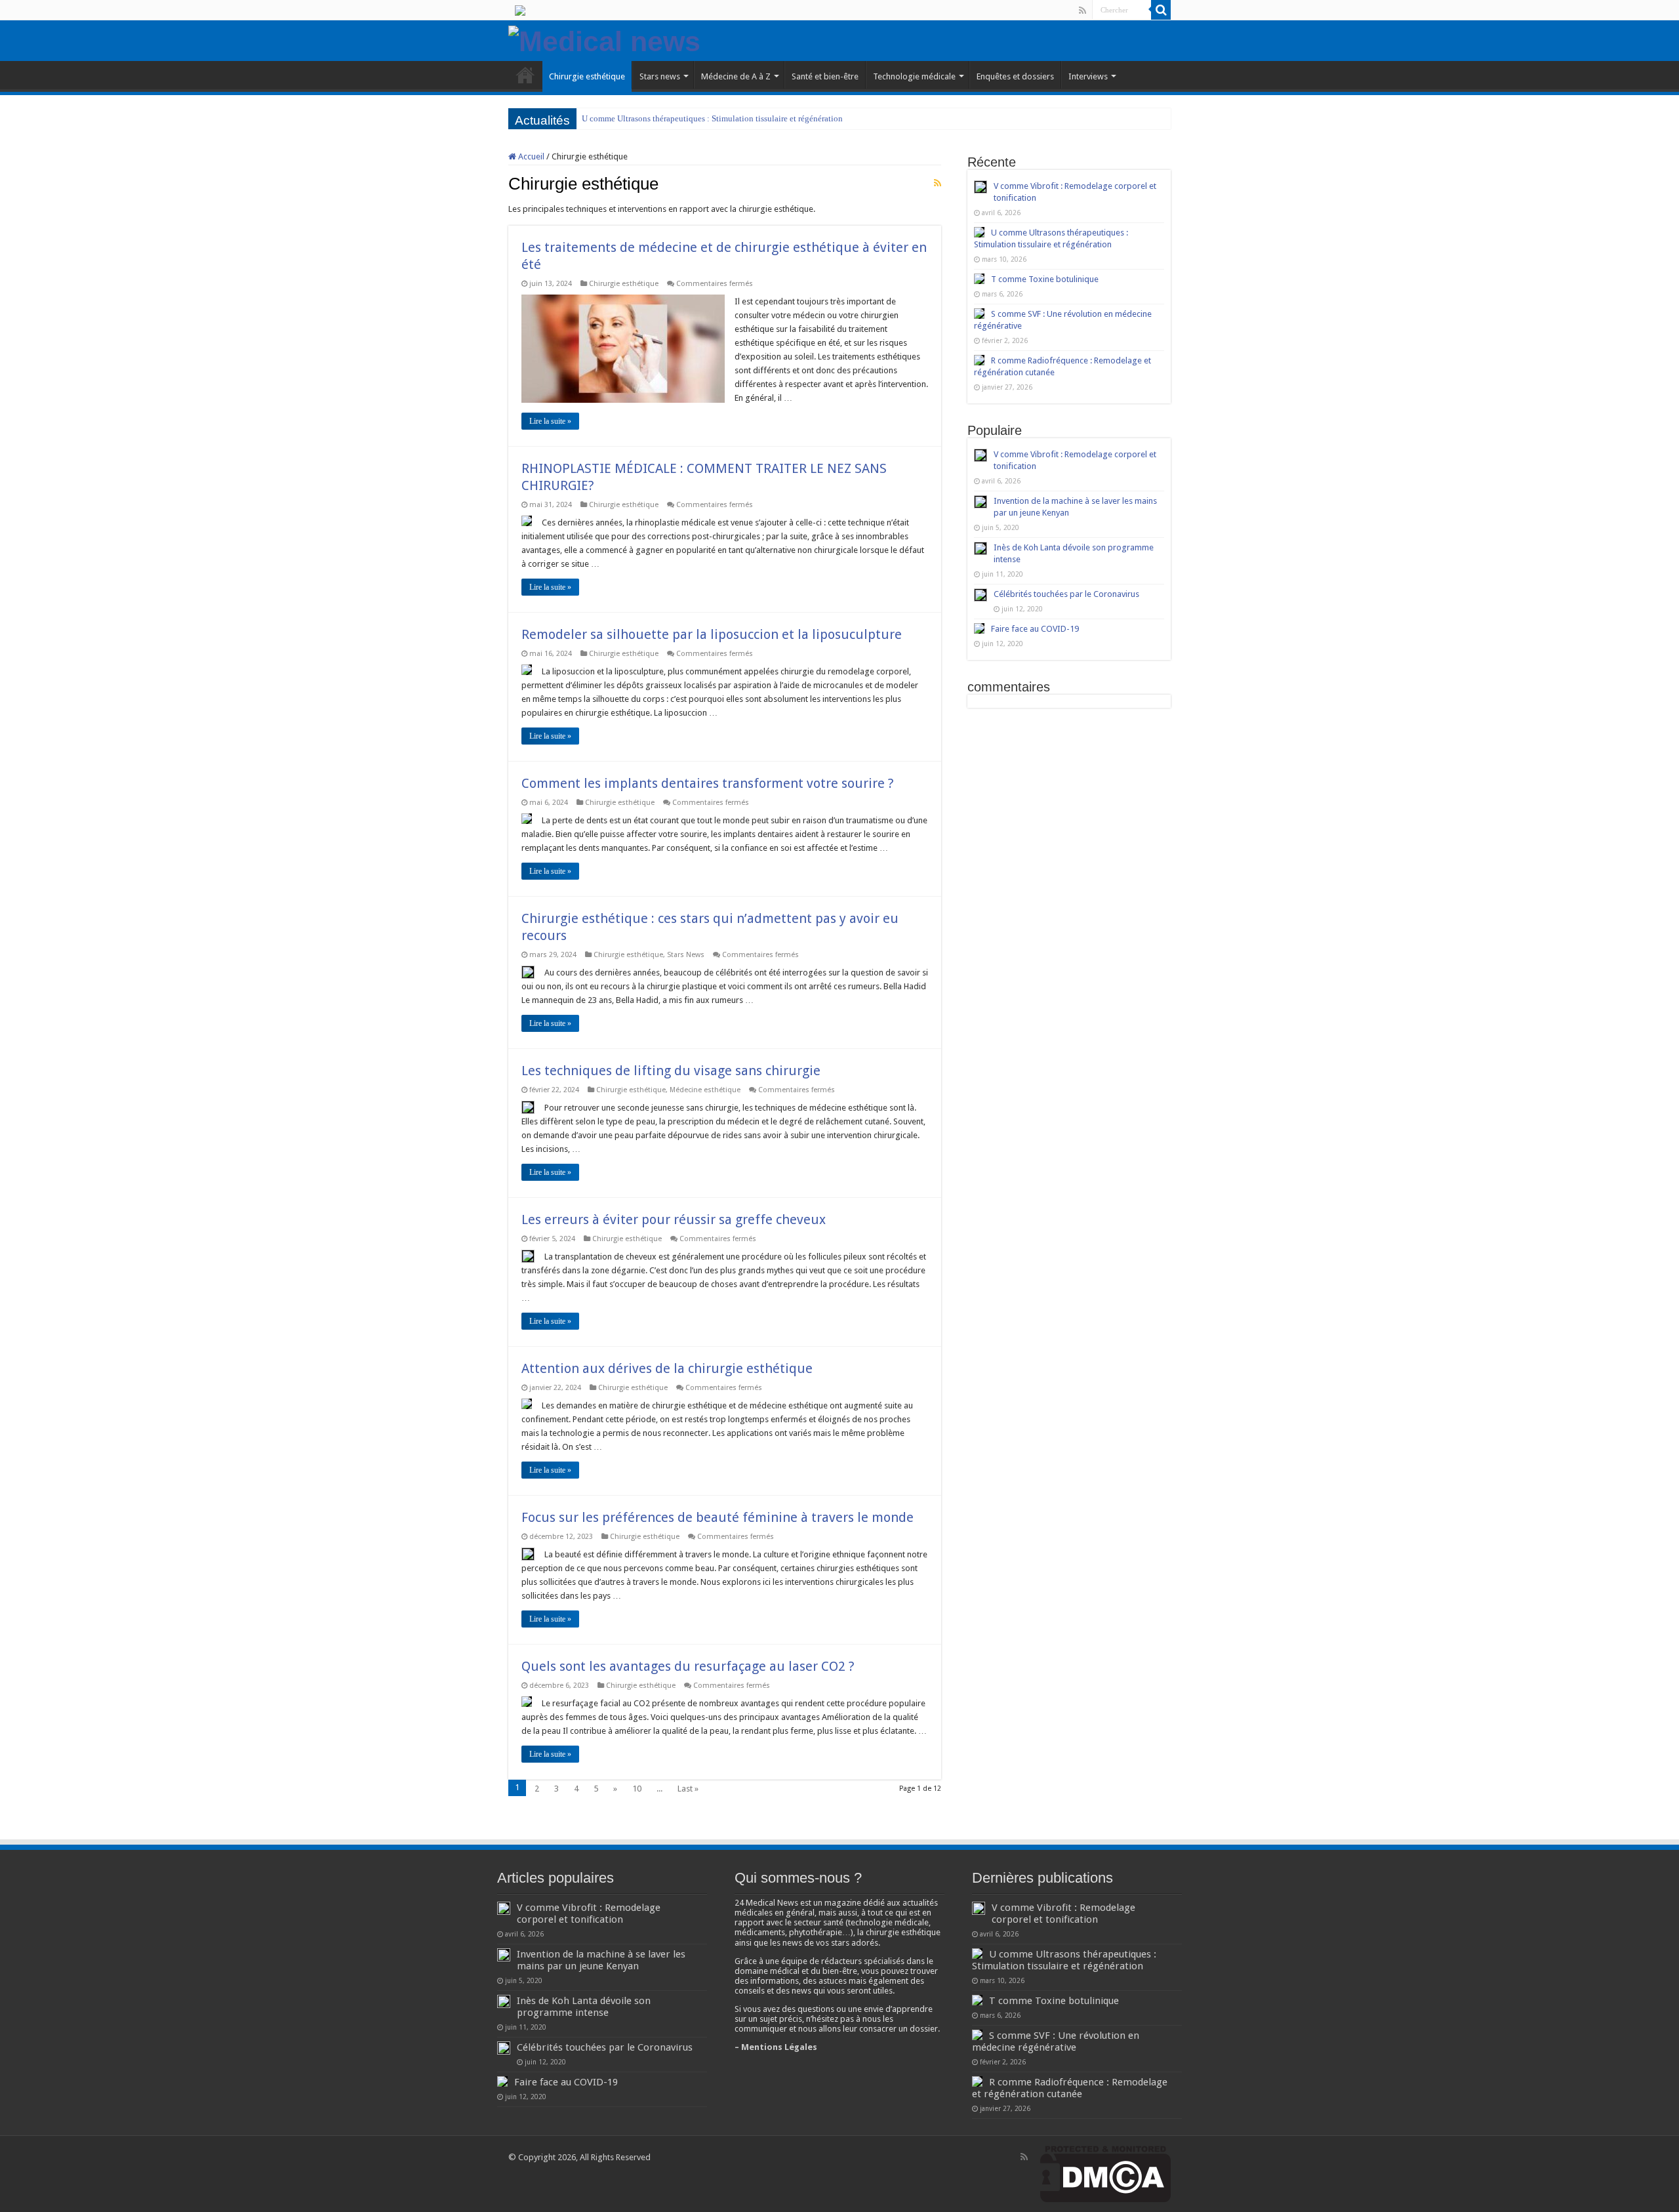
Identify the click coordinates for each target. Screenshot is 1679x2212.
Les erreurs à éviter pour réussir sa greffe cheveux (674, 1219)
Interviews (1088, 76)
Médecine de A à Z (736, 76)
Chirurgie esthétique (587, 76)
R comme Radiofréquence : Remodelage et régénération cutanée (1070, 2088)
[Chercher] (1161, 10)
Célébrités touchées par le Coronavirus (1066, 594)
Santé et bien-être (825, 76)
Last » (688, 1789)
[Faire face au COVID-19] (979, 628)
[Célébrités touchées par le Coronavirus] (981, 595)
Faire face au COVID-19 (1035, 629)
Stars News (686, 955)
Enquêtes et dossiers (1015, 76)
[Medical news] (604, 39)
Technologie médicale (914, 76)
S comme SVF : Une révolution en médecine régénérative (1056, 2041)
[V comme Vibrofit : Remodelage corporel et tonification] (981, 455)
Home (525, 75)
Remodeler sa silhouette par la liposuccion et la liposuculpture (712, 634)
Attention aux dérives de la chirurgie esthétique (667, 1368)
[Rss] (1082, 10)
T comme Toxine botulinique (634, 118)
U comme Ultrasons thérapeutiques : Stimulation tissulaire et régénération (1064, 1960)
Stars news (660, 76)
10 (637, 1789)
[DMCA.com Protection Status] (1105, 2174)
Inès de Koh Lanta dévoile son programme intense (584, 2007)
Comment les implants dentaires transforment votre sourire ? (708, 783)
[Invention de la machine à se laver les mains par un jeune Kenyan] (981, 502)
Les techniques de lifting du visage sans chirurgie (671, 1071)
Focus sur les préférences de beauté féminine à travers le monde (718, 1517)
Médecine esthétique (705, 1090)
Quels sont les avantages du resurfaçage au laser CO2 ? (688, 1666)
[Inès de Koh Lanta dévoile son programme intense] (981, 548)
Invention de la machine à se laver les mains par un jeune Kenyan (601, 1960)
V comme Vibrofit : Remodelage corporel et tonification (589, 1914)
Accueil (530, 156)
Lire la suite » (550, 421)
